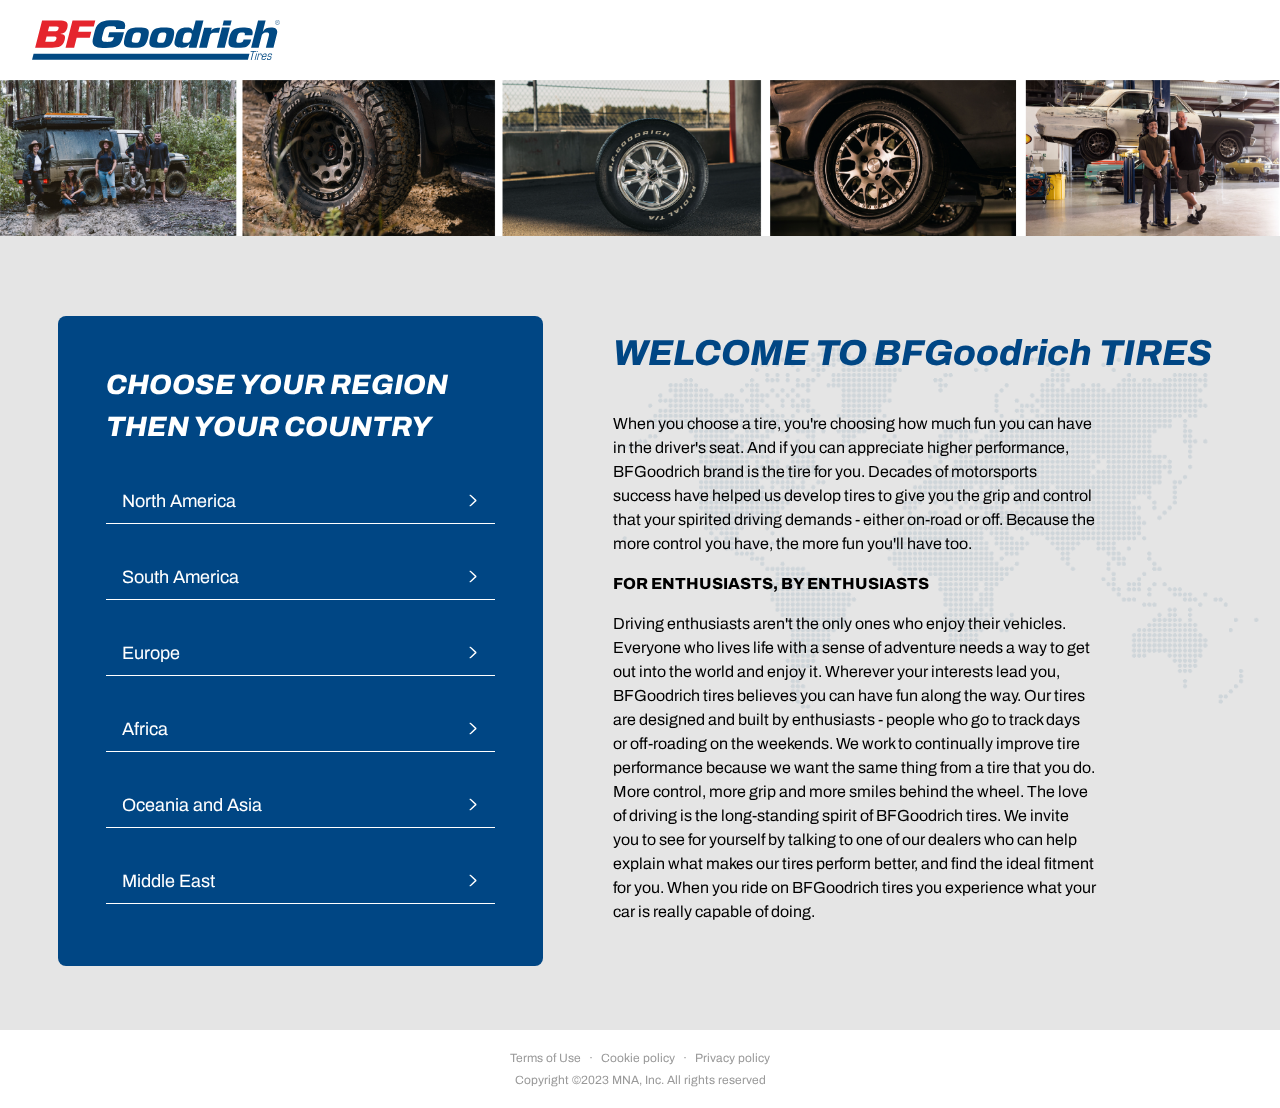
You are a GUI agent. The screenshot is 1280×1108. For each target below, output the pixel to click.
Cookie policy (638, 1058)
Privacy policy (732, 1058)
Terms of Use (545, 1058)
